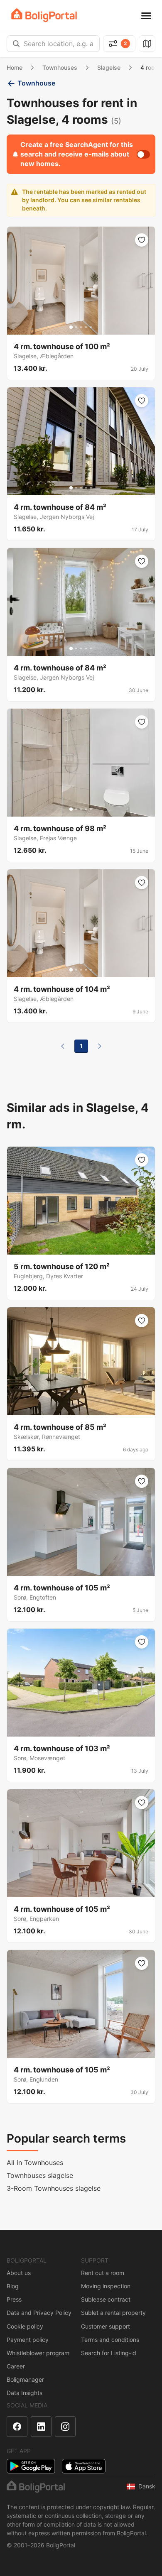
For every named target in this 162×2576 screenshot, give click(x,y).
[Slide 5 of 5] (91, 327)
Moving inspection (106, 2286)
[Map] (147, 44)
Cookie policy (25, 2326)
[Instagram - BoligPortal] (65, 2427)
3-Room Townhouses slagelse (54, 2188)
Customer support (106, 2326)
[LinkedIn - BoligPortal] (41, 2427)
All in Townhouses (35, 2163)
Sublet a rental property (113, 2313)
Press (14, 2299)
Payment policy (28, 2340)
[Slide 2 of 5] (76, 327)
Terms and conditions (110, 2340)
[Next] (100, 1046)
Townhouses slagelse (40, 2175)
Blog (13, 2286)
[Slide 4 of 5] (86, 327)
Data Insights (25, 2393)
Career (16, 2366)
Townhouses (60, 67)
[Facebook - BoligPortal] (17, 2427)
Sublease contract (106, 2299)
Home (15, 67)
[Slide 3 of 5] (81, 327)
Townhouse (36, 83)
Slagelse (109, 67)
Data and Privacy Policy (39, 2313)
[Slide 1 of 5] (71, 327)
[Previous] (63, 1046)
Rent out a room (103, 2273)
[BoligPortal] (44, 15)
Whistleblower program (38, 2353)
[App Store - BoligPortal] (84, 2466)
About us (19, 2273)
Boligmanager (25, 2379)
